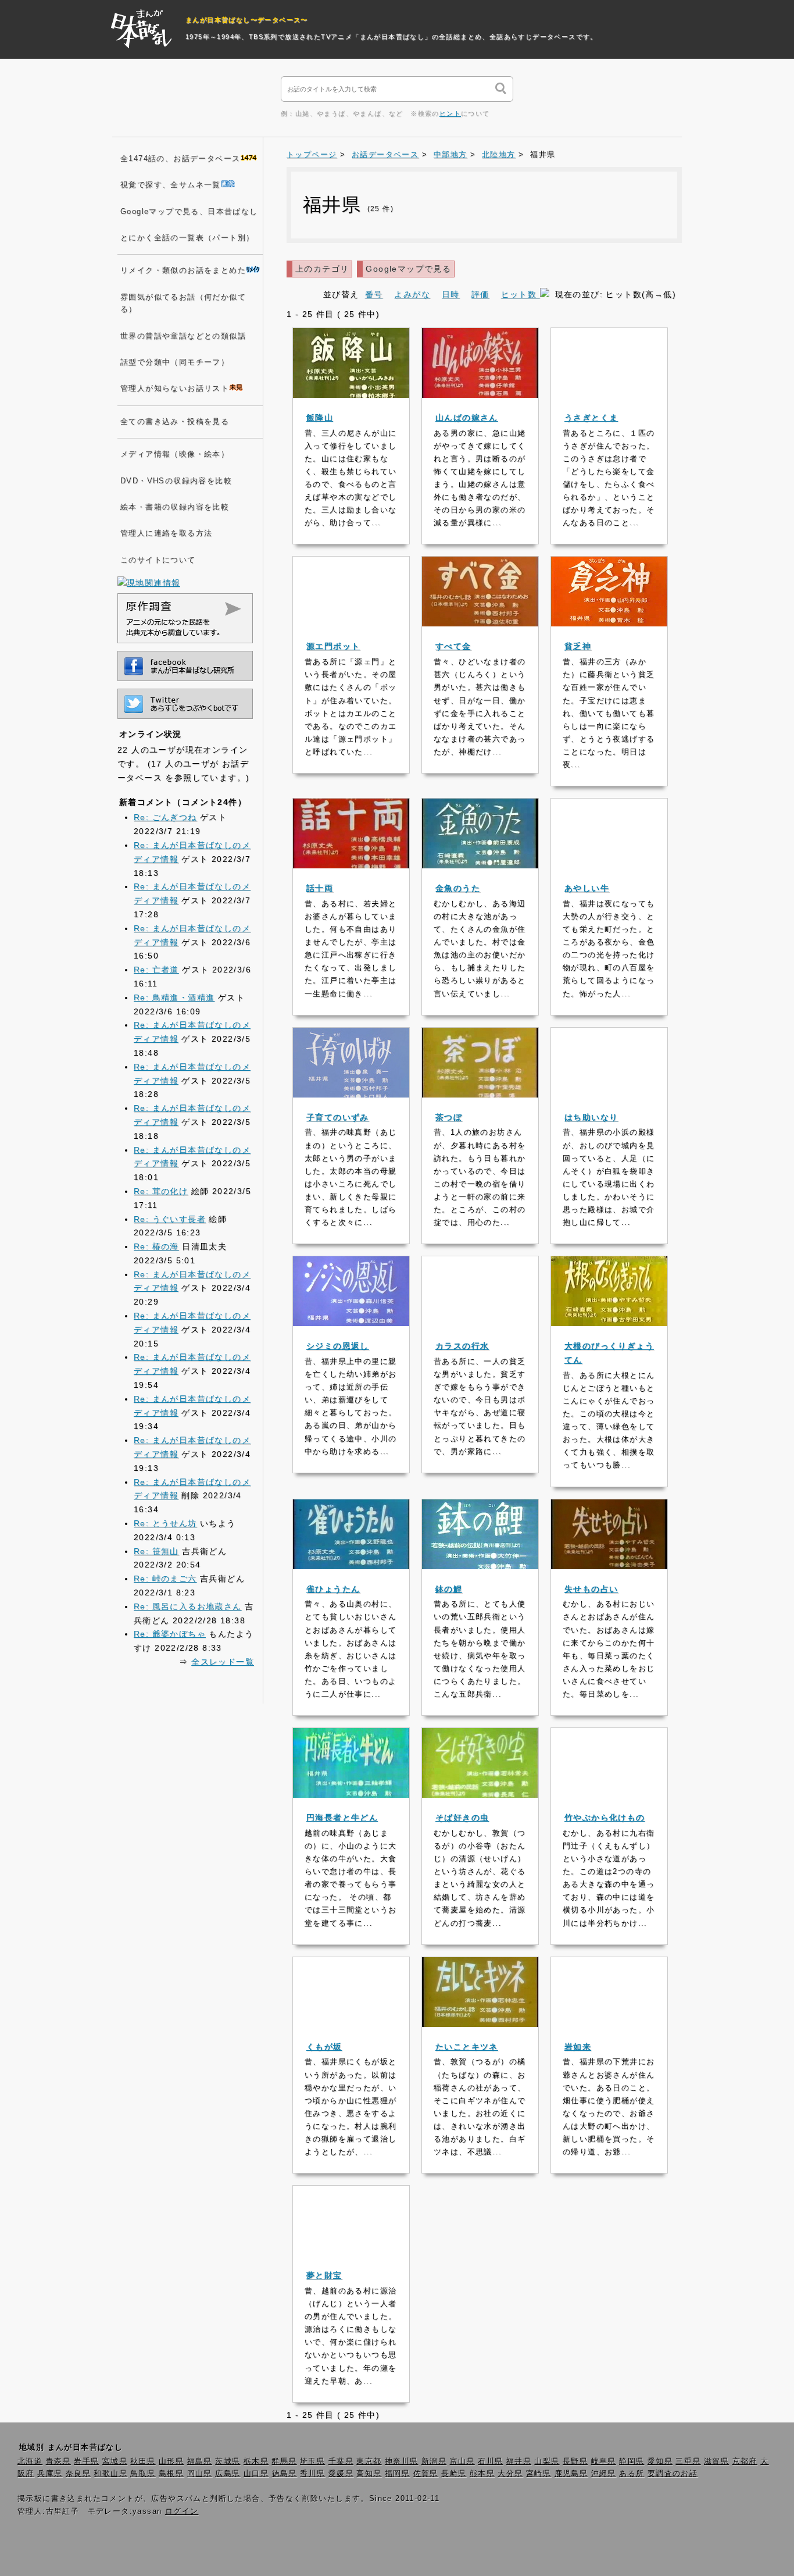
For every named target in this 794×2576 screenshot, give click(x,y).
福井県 (519, 2461)
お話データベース (385, 155)
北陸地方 (499, 155)
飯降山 (320, 418)
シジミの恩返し (338, 1346)
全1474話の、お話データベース (180, 159)
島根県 (171, 2474)
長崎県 (454, 2474)
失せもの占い (591, 1589)
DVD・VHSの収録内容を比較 (176, 481)
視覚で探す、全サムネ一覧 (171, 185)
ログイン (182, 2511)
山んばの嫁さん (467, 418)
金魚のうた (458, 888)
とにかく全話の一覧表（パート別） (187, 238)
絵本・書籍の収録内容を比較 (175, 507)
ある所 (632, 2474)
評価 (480, 294)
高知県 (369, 2474)
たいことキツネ (467, 2047)
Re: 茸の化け (161, 1191)
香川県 (312, 2474)
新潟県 (434, 2461)
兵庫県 (50, 2474)
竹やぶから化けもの (605, 1818)
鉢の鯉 (449, 1589)
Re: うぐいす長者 (170, 1219)
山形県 (171, 2461)
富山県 (462, 2461)
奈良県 (78, 2474)
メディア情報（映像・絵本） (175, 454)
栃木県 (256, 2461)
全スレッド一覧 (223, 1662)
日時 (451, 294)
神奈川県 (402, 2461)
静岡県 (632, 2461)
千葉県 (341, 2461)
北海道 (30, 2461)
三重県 (688, 2461)
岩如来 (578, 2047)
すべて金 (453, 646)
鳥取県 (143, 2474)
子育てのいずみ (338, 1117)
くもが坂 (324, 2047)
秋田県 (143, 2461)
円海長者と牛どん (342, 1818)
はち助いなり (591, 1117)
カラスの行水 (462, 1346)
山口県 (256, 2474)
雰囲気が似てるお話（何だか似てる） (183, 303)
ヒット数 (521, 294)
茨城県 (228, 2461)
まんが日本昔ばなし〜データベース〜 (247, 20)
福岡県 (397, 2474)
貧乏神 (578, 646)
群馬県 (284, 2461)
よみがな (412, 294)
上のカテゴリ (322, 269)
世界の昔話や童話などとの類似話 (183, 336)
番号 (374, 294)
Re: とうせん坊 (165, 1523)
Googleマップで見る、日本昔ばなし (189, 212)
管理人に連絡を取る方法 (166, 533)
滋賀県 (716, 2461)
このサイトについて (158, 560)
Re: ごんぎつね (165, 817)
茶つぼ (449, 1117)
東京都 (369, 2461)
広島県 (228, 2474)
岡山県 (200, 2474)
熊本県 (482, 2474)
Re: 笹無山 (156, 1551)
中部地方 (450, 155)
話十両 (320, 888)
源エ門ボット (333, 646)
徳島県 (285, 2474)
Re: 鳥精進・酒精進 (174, 997)
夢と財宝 (324, 2275)
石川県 (490, 2461)
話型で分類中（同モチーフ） (175, 362)
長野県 (575, 2461)
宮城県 (115, 2461)
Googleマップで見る (408, 269)
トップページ (312, 155)
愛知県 (660, 2461)
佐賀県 (426, 2474)
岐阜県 (604, 2461)
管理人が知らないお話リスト (175, 389)
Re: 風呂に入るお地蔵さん (188, 1606)
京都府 (745, 2461)
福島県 (200, 2461)
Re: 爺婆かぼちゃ (170, 1634)
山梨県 (547, 2461)
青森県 (58, 2461)
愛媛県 (341, 2474)
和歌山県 (110, 2474)
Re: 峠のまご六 (165, 1579)
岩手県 (86, 2461)
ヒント (450, 113)
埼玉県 (312, 2461)
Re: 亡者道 (156, 970)
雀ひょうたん (333, 1589)
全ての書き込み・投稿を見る (175, 422)
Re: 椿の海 (156, 1246)
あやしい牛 (587, 888)
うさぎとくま (591, 418)
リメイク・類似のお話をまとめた (183, 270)
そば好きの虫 (462, 1818)
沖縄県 (604, 2474)
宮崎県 (539, 2474)
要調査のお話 (673, 2474)
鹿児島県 (571, 2474)
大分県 (510, 2474)
